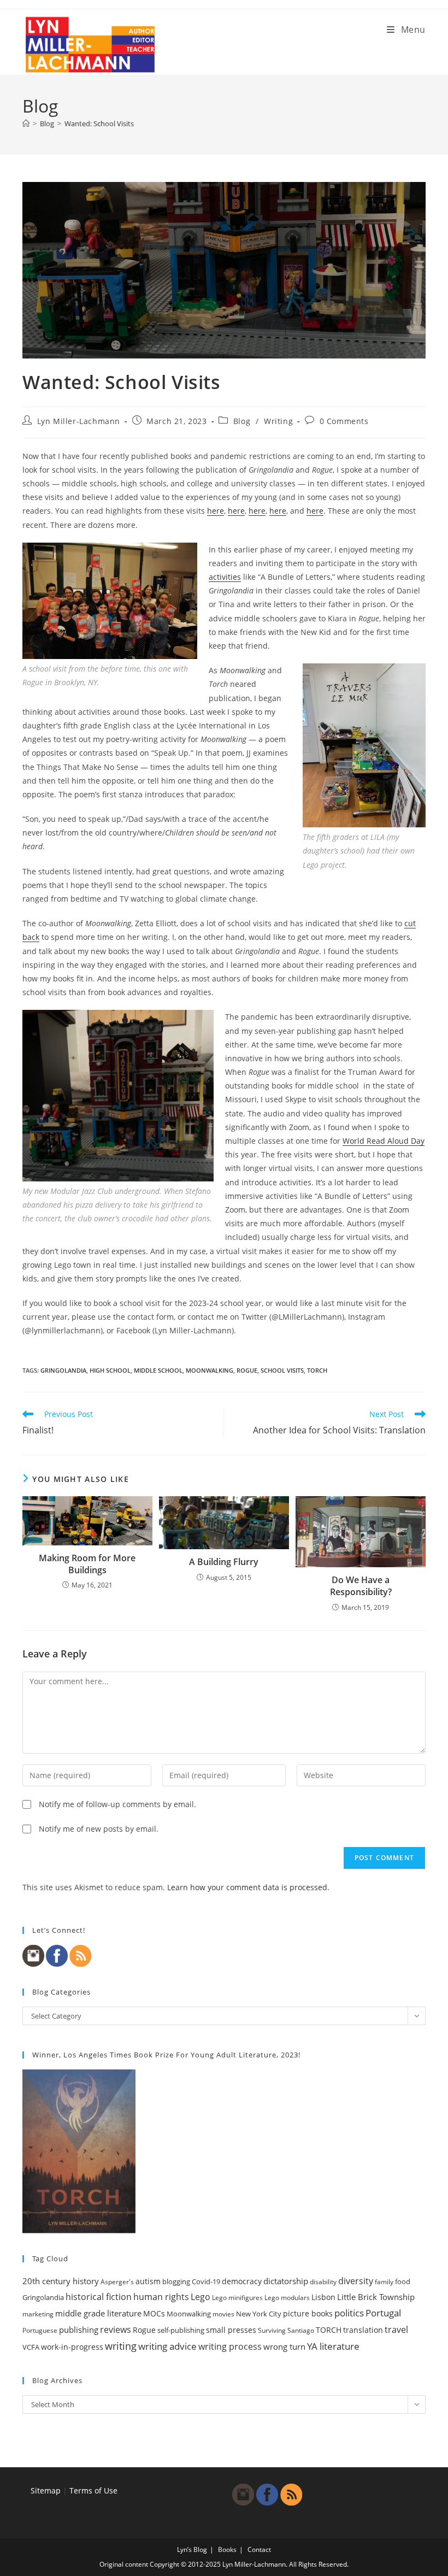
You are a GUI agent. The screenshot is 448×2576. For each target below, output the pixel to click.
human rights (161, 2297)
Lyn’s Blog (192, 2549)
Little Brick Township (376, 2297)
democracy (242, 2281)
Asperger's (117, 2282)
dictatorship (286, 2281)
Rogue (247, 1370)
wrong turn (284, 2346)
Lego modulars (287, 2298)
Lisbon (323, 2297)
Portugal (383, 2313)
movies (223, 2314)
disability (323, 2282)
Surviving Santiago (286, 2330)
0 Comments (344, 421)
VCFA (31, 2347)
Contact (259, 2549)
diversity (356, 2281)
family (384, 2282)
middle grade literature (98, 2313)
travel (396, 2330)
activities (225, 577)
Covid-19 (206, 2281)
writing (121, 2346)
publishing (79, 2330)
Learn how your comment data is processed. (248, 1887)
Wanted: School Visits (99, 123)
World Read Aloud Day (384, 1141)
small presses (231, 2330)
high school (110, 1370)
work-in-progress (72, 2347)
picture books (308, 2313)
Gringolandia (63, 1370)
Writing (278, 421)
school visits (282, 1370)
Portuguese (40, 2330)
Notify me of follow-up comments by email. (117, 1804)
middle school (158, 1370)
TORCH (317, 1370)
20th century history (61, 2281)
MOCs (154, 2314)
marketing (38, 2314)
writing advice (167, 2346)
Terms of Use (93, 2490)
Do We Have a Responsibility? (361, 1586)
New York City (259, 2314)
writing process (230, 2346)
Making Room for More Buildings (87, 1564)
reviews (116, 2330)
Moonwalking (210, 1370)
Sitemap (46, 2490)
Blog (242, 421)
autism (148, 2281)
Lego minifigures (237, 2298)
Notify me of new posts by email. (99, 1829)
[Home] (26, 123)
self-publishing (181, 2330)
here (216, 511)
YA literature (333, 2346)
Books (227, 2549)
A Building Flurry (224, 1562)
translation (363, 2330)
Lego (201, 2297)
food (403, 2281)
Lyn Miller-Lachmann (79, 421)
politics (349, 2313)
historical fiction (99, 2297)
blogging (176, 2281)
